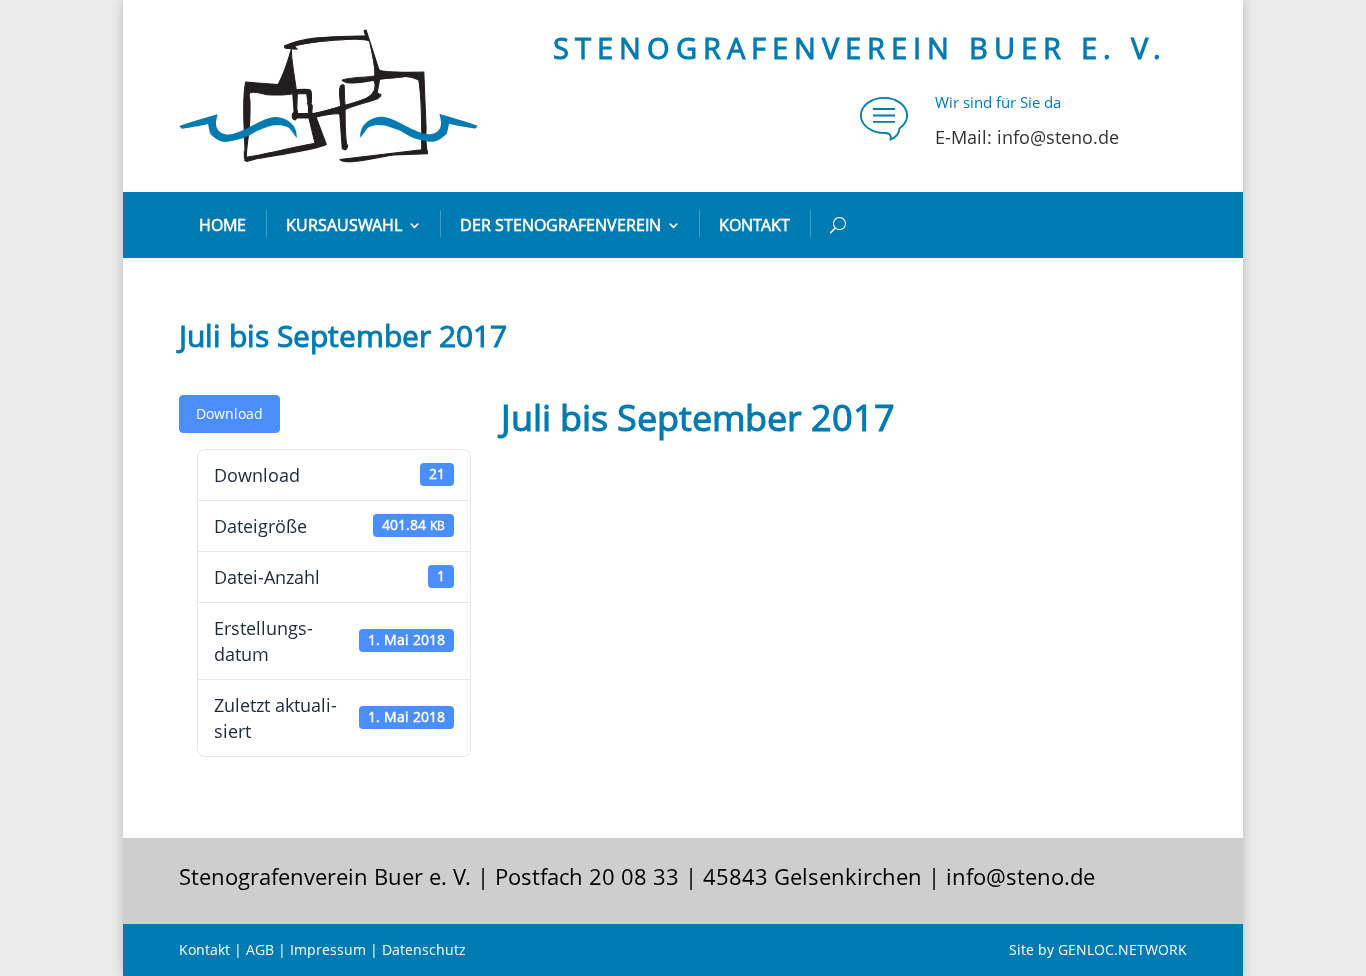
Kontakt (754, 225)
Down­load (229, 413)
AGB (260, 949)
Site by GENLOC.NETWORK (1098, 949)
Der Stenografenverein (560, 225)
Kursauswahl (344, 225)
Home (222, 225)
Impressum (328, 949)
